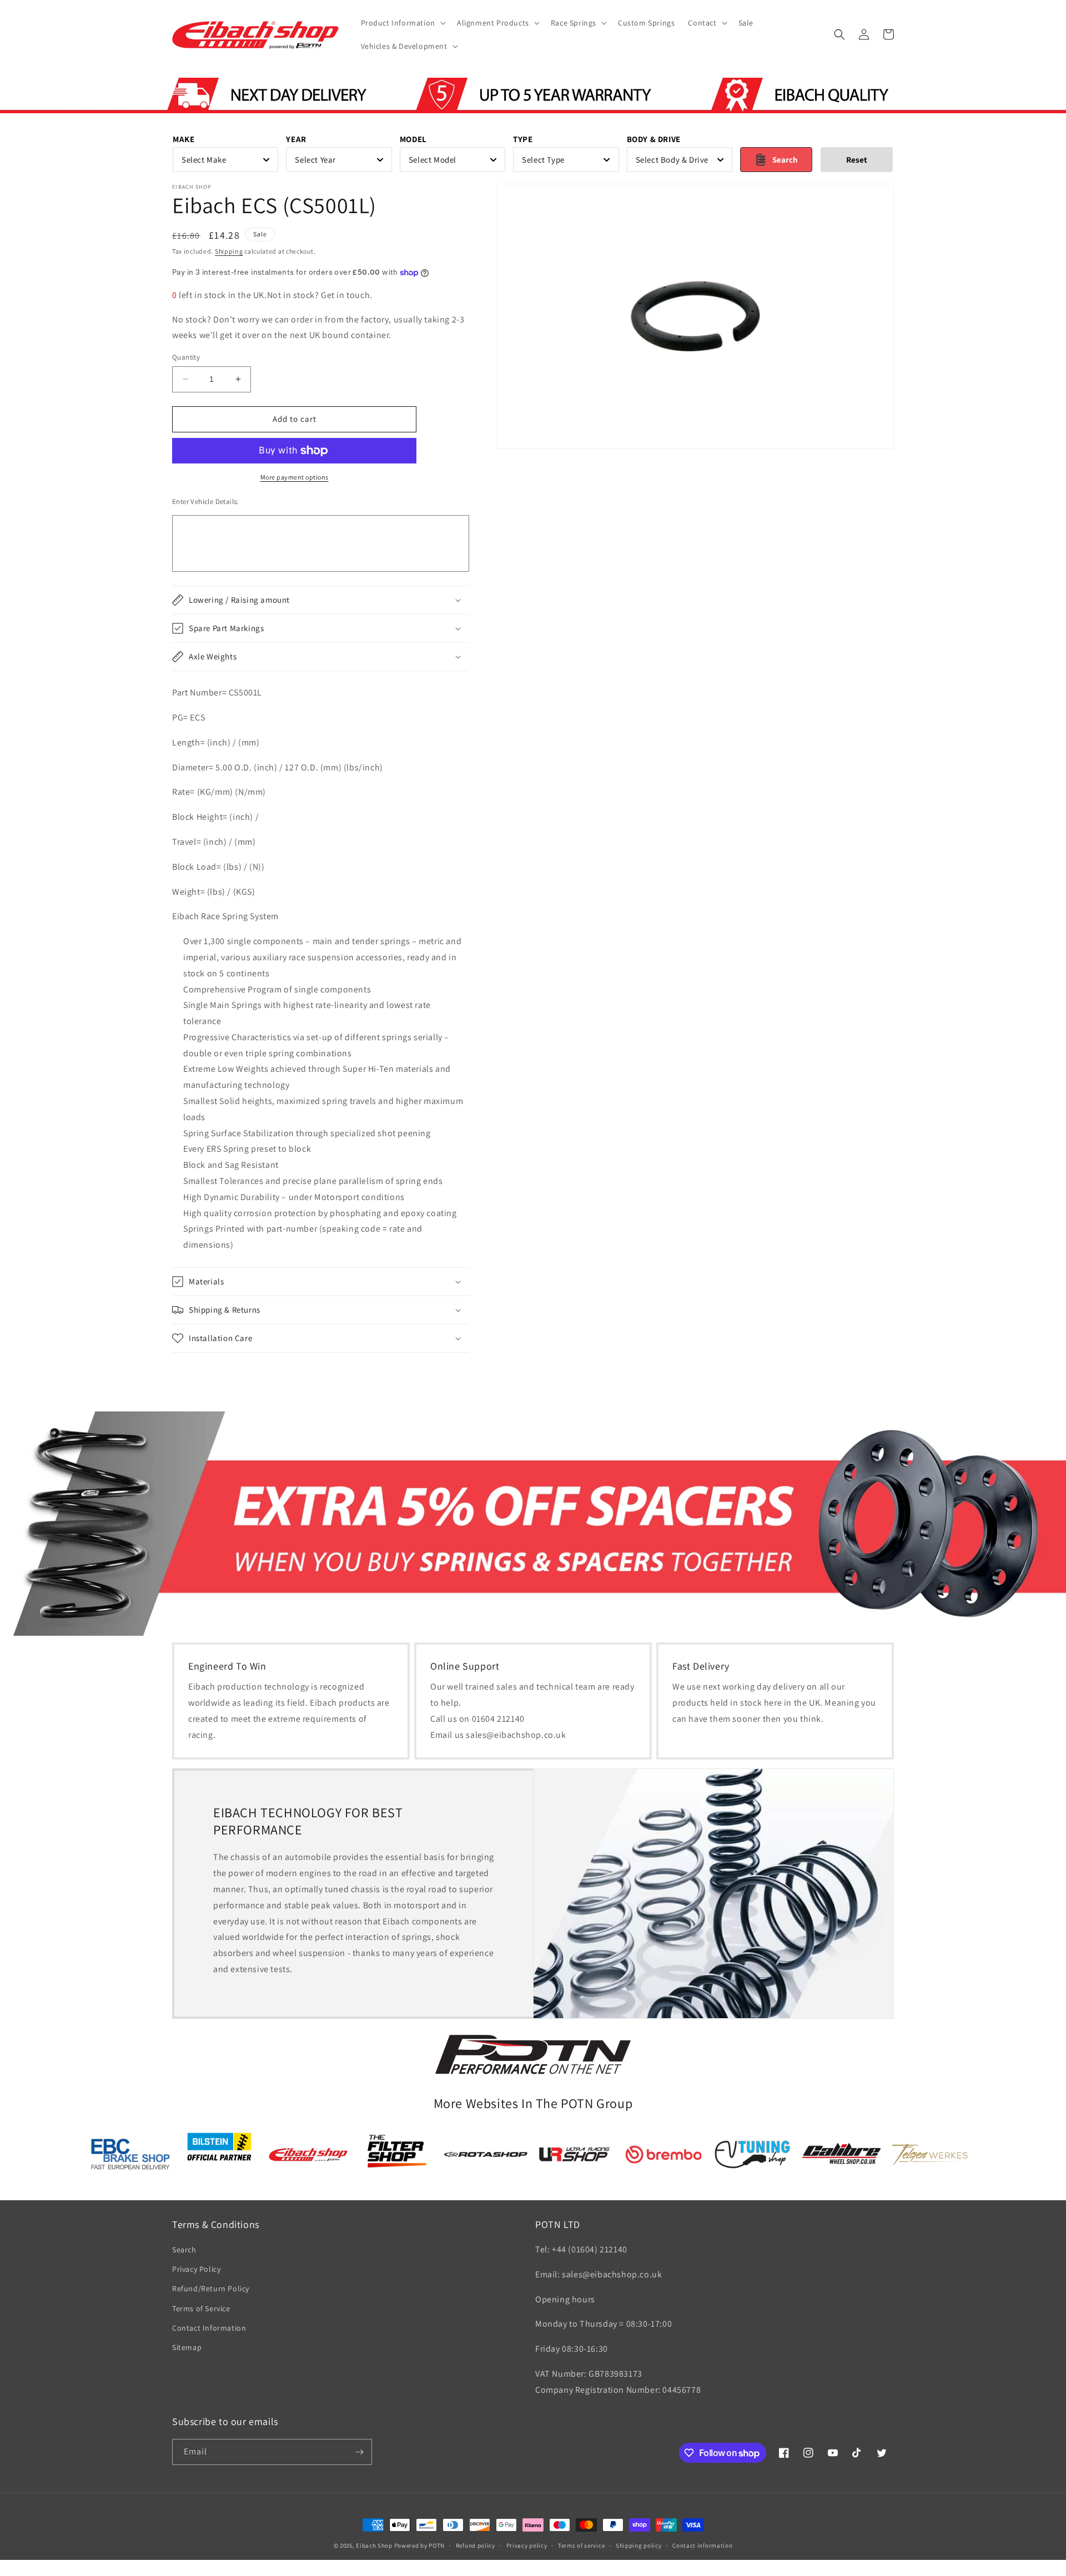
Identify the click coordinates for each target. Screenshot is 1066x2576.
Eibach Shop (374, 2545)
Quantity (186, 357)
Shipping (229, 251)
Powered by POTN (420, 2545)
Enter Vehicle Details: (205, 501)
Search (184, 2250)
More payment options (295, 477)
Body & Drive (654, 139)
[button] (402, 23)
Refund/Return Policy (211, 2288)
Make (183, 139)
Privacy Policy (196, 2269)
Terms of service (581, 2545)
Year (296, 139)
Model (413, 139)
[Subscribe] (359, 2452)
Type (523, 139)
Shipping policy (639, 2545)
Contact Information (209, 2328)
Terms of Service (201, 2308)
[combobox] (225, 160)
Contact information (702, 2545)
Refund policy (476, 2545)
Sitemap (187, 2347)
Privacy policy (527, 2545)
